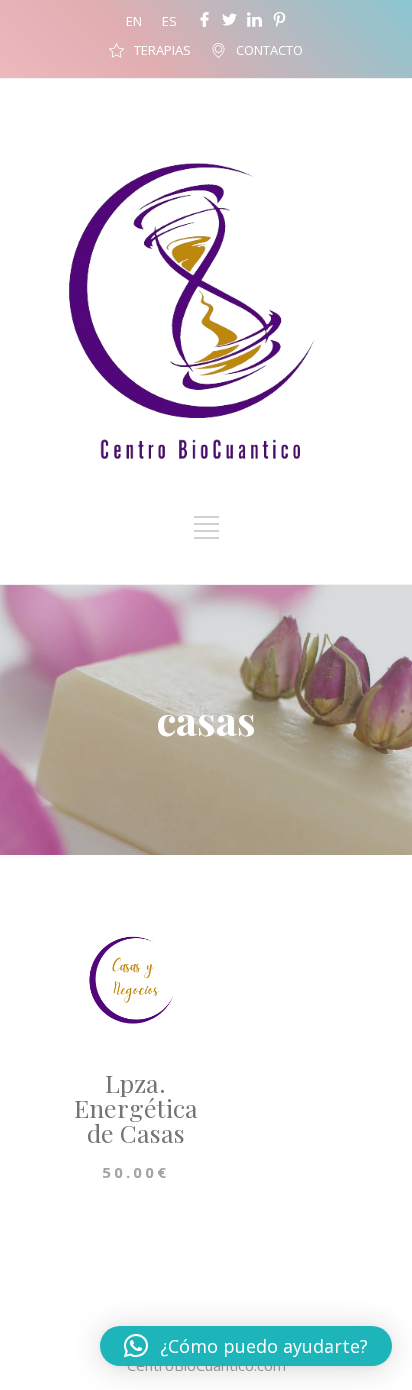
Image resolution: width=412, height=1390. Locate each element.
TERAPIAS (162, 50)
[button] (246, 1346)
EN (134, 21)
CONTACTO (269, 50)
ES (169, 21)
